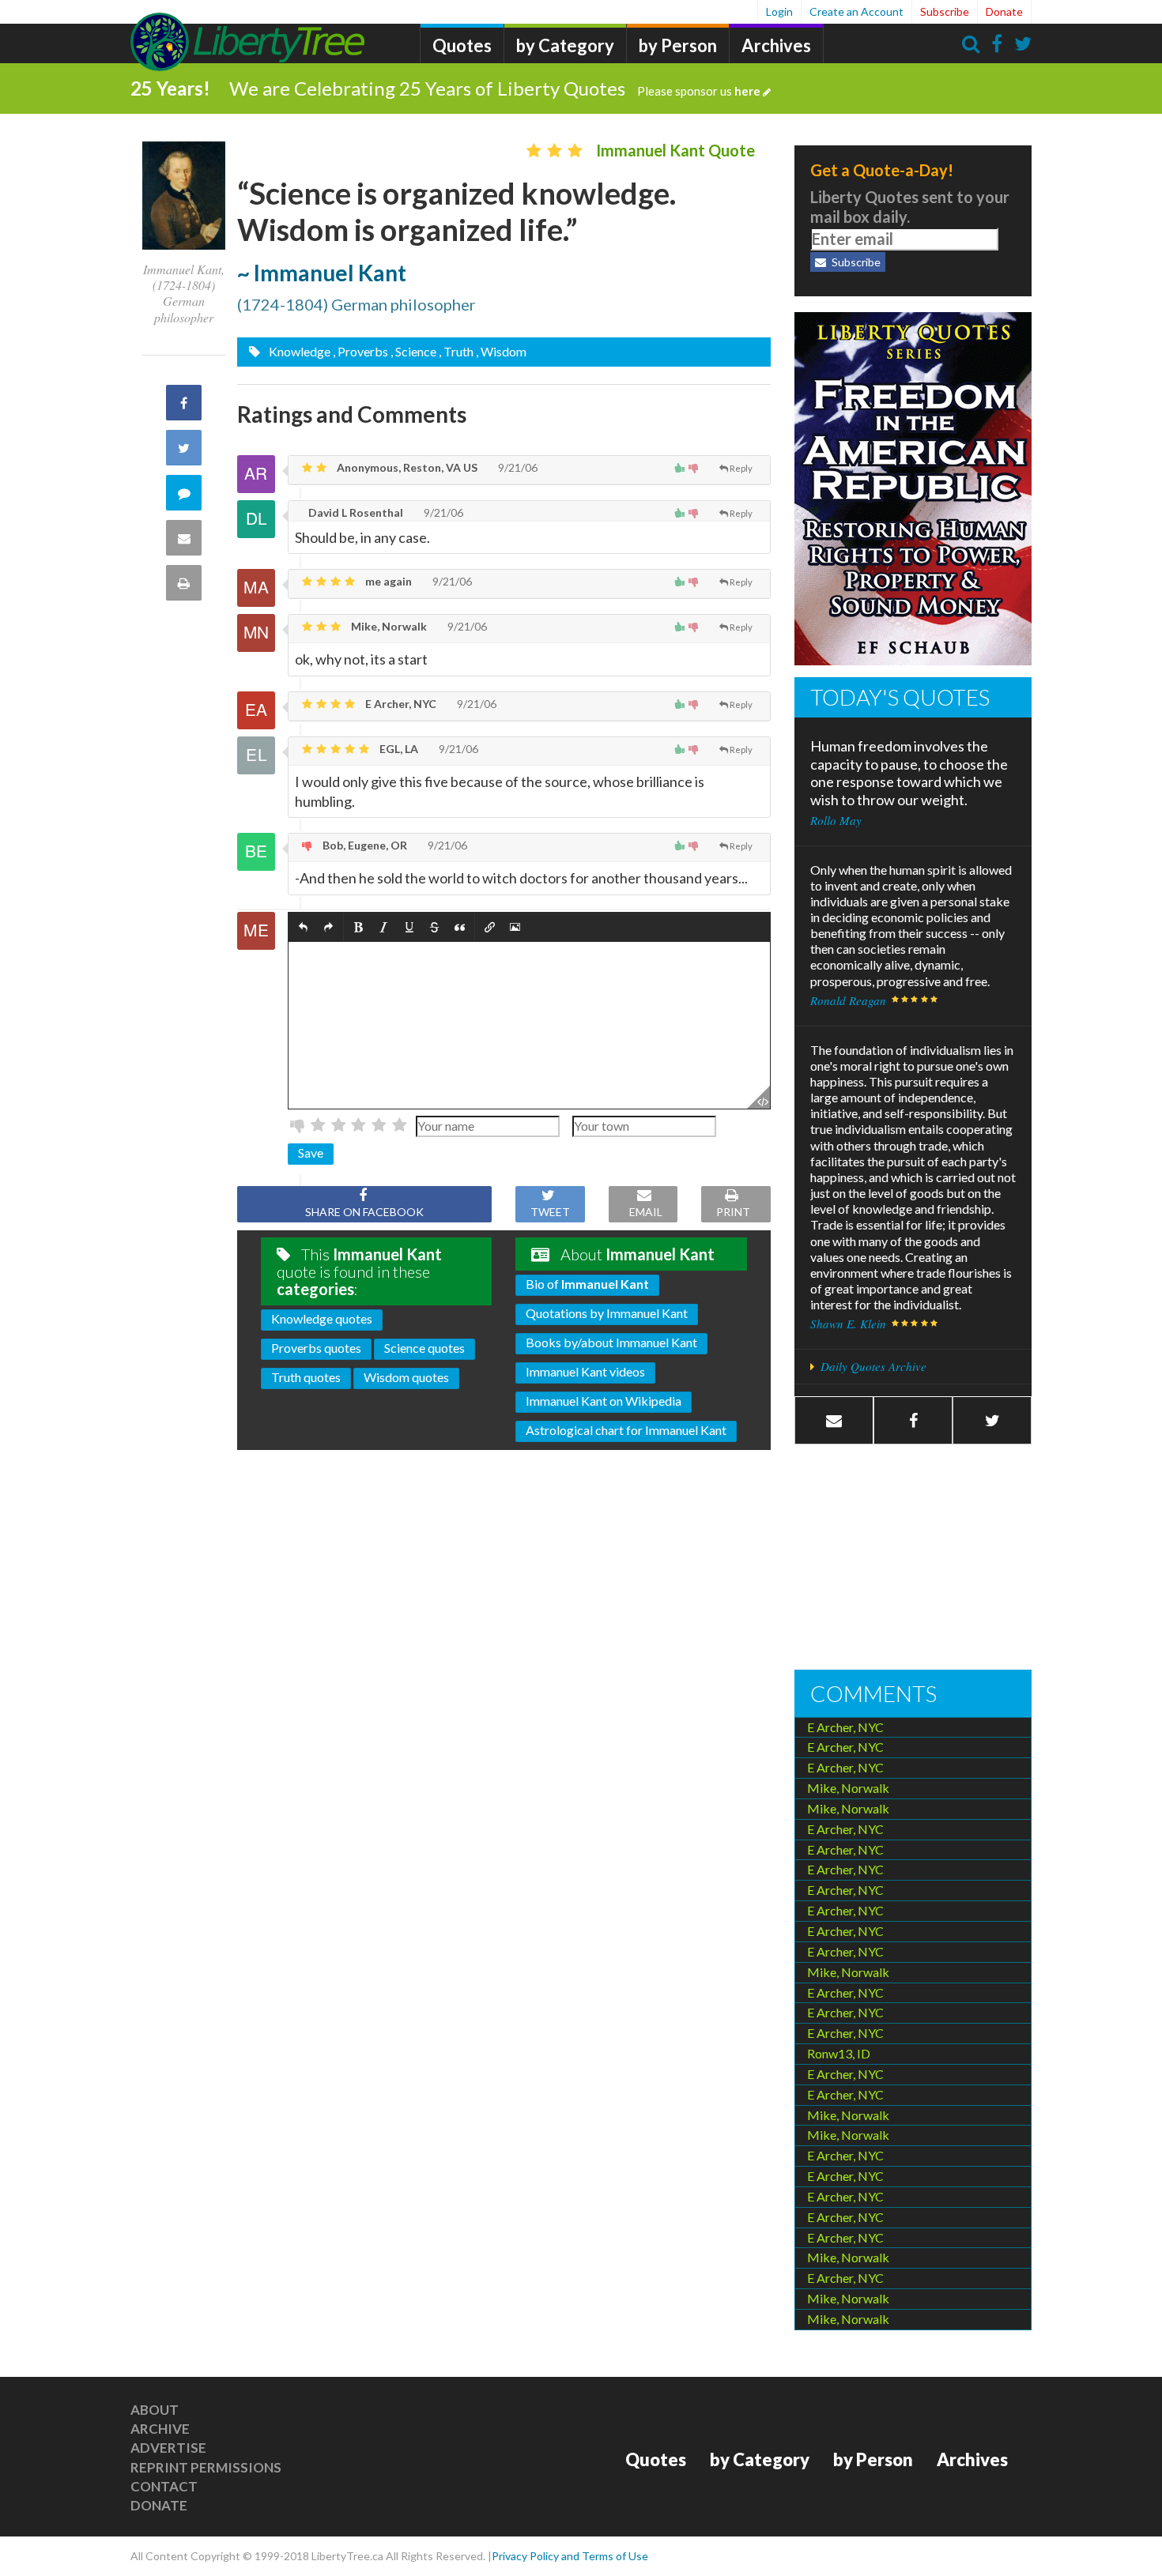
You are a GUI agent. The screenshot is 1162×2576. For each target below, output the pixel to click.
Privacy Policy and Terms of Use (570, 2556)
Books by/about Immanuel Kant (611, 1342)
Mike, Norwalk (388, 626)
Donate (1004, 11)
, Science (413, 351)
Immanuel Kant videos (585, 1371)
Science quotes (424, 1348)
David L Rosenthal (355, 512)
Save (311, 1152)
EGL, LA (398, 749)
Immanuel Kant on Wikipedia (604, 1401)
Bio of (587, 1284)
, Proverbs (360, 351)
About (155, 2410)
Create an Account (856, 11)
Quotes (462, 45)
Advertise (168, 2448)
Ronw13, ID (839, 2053)
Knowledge (298, 351)
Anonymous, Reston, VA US (406, 467)
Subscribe (945, 11)
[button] (303, 927)
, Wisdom (501, 351)
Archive (160, 2429)
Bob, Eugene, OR (364, 845)
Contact (164, 2486)
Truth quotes (306, 1377)
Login (779, 11)
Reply (741, 468)
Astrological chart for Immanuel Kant (626, 1430)
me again (387, 581)
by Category (565, 45)
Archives (776, 45)
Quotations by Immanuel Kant (607, 1313)
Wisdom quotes (406, 1377)
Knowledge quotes (322, 1318)
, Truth (456, 351)
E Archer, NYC (400, 704)
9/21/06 (517, 467)
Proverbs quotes (316, 1348)
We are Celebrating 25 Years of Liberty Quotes (495, 88)
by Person (678, 45)
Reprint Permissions (206, 2467)
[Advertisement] (913, 1559)
